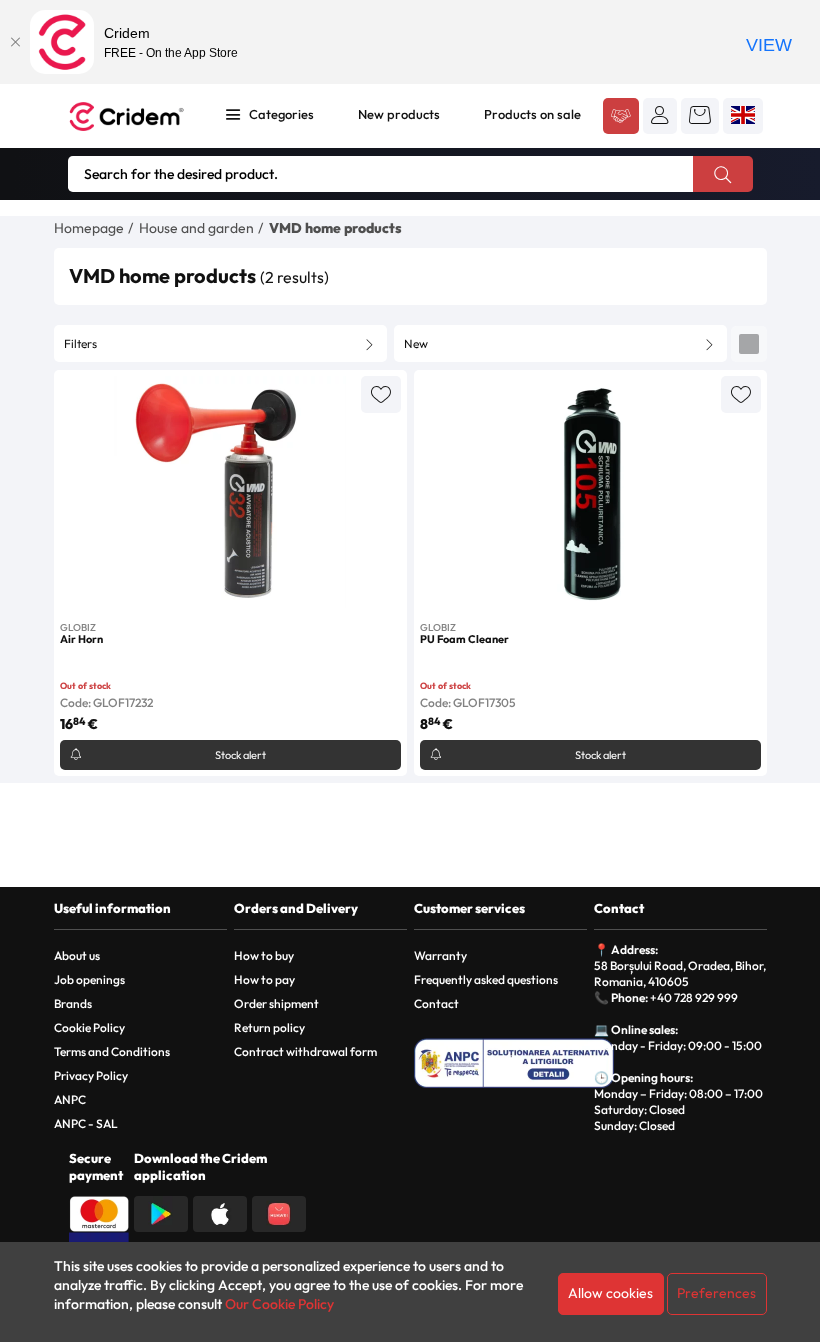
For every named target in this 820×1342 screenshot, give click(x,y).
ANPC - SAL (86, 1123)
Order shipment (276, 1003)
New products (399, 114)
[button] (660, 115)
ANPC (70, 1099)
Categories (281, 114)
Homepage (89, 228)
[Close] (15, 42)
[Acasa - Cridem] (129, 116)
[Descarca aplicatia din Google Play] (161, 1212)
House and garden (196, 228)
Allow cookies (610, 1293)
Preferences (716, 1293)
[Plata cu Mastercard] (99, 1212)
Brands (73, 1003)
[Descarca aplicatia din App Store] (220, 1212)
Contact (436, 1003)
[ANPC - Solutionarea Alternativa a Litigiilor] (514, 1063)
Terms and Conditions (112, 1051)
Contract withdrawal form (305, 1051)
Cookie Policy (89, 1027)
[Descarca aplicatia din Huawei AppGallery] (279, 1212)
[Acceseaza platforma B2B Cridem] (621, 117)
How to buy (264, 955)
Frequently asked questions (486, 979)
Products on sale (532, 114)
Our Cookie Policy (279, 1304)
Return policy (269, 1027)
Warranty (440, 955)
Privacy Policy (91, 1075)
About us (77, 955)
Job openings (89, 979)
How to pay (264, 979)
